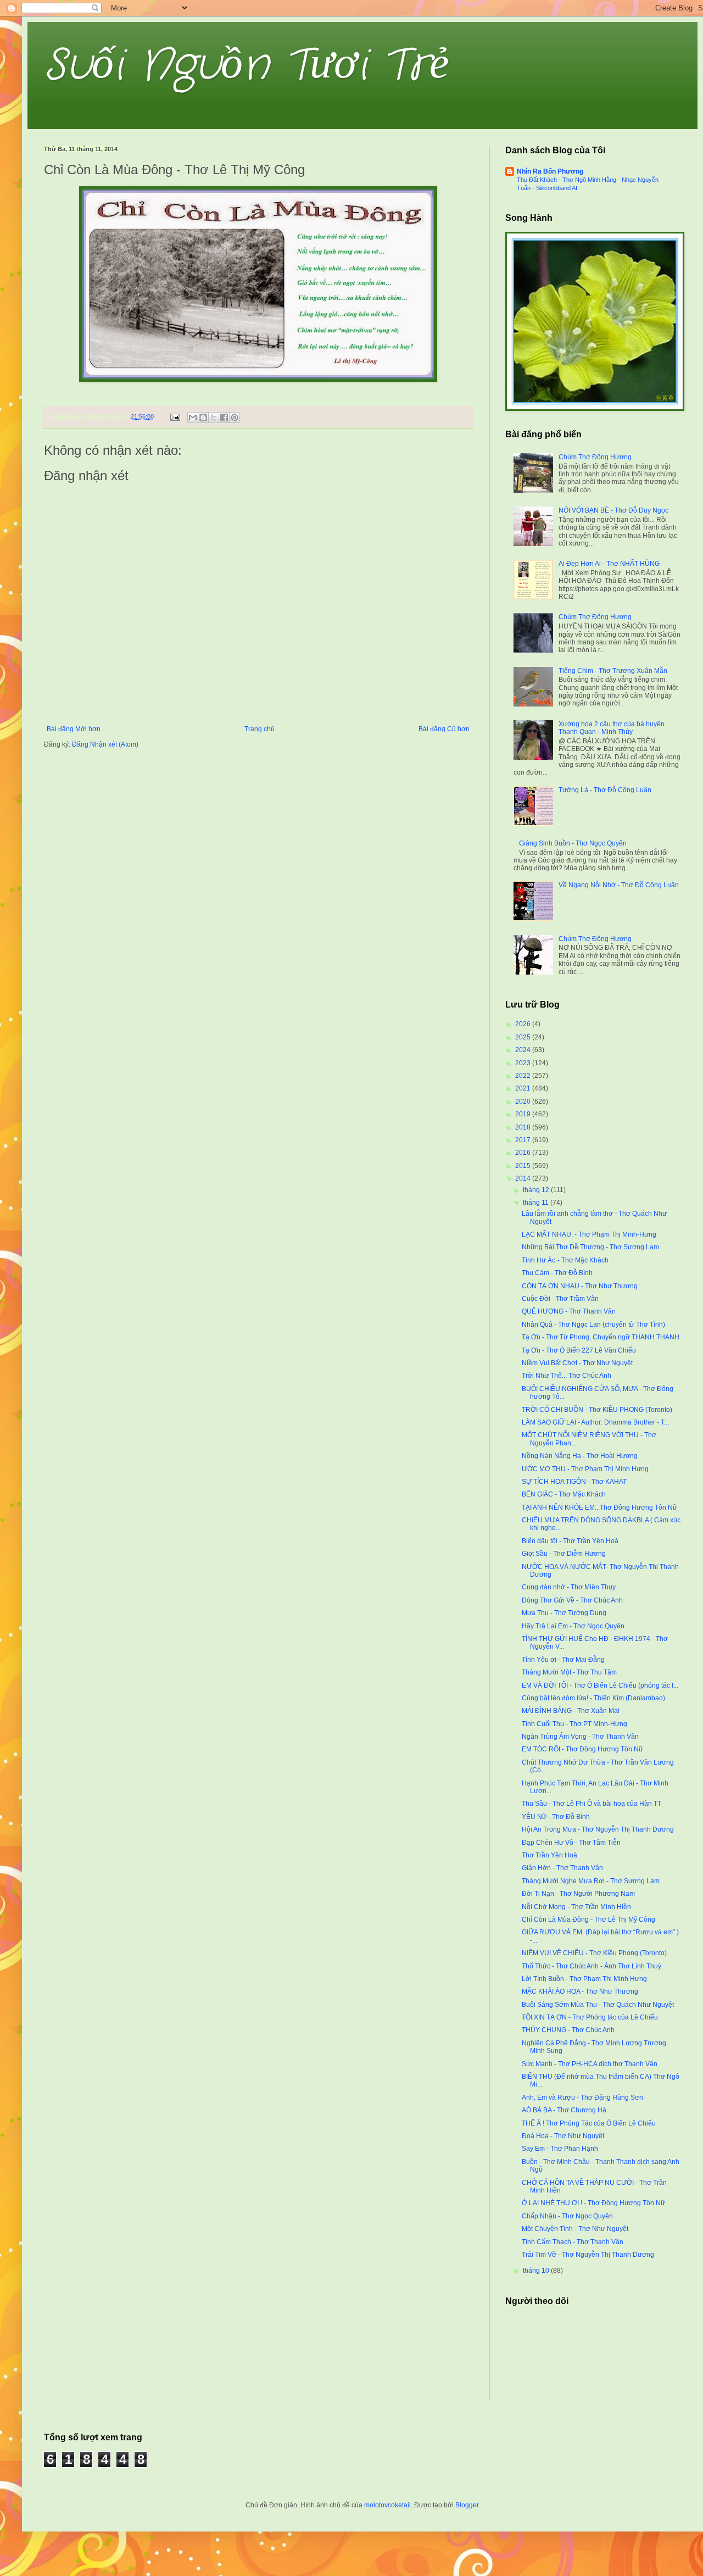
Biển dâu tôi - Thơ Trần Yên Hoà (570, 1541)
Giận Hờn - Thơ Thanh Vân (562, 1868)
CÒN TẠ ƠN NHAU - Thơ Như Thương (580, 1286)
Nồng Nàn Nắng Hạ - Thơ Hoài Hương (580, 1456)
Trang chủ (260, 729)
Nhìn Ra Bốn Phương (550, 171)
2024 (524, 1050)
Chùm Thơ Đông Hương (595, 457)
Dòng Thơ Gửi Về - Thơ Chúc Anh (572, 1600)
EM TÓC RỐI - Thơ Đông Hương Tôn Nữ (582, 1749)
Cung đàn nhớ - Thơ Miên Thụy (569, 1587)
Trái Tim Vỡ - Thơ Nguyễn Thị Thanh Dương (588, 2255)
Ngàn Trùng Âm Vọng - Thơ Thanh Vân (580, 1737)
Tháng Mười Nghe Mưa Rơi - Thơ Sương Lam (591, 1881)
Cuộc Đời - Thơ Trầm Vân (560, 1299)
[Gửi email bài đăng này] (193, 418)
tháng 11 (537, 1203)
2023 (524, 1063)
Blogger (467, 2505)
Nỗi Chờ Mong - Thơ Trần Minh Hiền (576, 1907)
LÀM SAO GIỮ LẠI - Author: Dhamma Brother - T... (595, 1422)
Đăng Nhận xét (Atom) (105, 744)
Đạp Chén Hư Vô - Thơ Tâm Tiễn (571, 1843)
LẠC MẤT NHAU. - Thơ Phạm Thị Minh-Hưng (589, 1234)
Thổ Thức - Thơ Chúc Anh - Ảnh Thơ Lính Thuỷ (592, 1966)
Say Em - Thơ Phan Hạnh (560, 2149)
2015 (524, 1166)
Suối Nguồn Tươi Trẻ (247, 66)
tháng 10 (537, 2271)
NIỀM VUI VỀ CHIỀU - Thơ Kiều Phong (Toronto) (594, 1953)
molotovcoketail (387, 2505)
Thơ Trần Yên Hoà (549, 1855)
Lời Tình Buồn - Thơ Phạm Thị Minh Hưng (584, 1979)
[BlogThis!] (203, 418)
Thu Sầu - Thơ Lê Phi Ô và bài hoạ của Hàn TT (592, 1804)
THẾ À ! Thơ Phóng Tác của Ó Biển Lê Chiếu (589, 2123)
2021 (524, 1088)
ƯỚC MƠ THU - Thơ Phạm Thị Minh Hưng (585, 1469)
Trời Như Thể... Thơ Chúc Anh (567, 1376)
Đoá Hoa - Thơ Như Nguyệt (563, 2136)
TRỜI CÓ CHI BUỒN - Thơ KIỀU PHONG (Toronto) (597, 1410)
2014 (524, 1178)
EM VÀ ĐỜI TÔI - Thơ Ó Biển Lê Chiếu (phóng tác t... (600, 1685)
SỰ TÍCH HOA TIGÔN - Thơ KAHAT (574, 1482)
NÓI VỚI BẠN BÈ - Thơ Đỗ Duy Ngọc (613, 510)
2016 (524, 1153)
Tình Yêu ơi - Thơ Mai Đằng (563, 1660)
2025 (524, 1037)
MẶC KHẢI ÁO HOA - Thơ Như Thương (580, 1991)
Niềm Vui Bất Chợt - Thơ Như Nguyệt (577, 1363)
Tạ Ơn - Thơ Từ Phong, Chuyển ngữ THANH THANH (601, 1337)
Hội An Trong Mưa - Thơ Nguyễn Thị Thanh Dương (598, 1829)
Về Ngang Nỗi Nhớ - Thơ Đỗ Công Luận (619, 885)
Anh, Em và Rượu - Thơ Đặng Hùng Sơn (582, 2097)
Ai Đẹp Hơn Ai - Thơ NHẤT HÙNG (609, 564)
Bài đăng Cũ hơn (444, 729)
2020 (524, 1101)
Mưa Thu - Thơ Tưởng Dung (564, 1613)
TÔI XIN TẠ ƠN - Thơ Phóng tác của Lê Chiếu (590, 2017)
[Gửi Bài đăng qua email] (175, 416)
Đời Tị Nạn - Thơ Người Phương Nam (578, 1894)
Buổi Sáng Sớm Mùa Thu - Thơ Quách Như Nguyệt (598, 2005)
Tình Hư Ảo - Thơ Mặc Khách (565, 1260)
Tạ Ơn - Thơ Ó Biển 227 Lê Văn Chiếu (579, 1350)
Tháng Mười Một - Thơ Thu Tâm (569, 1672)
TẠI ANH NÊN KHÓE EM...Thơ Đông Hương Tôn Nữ (599, 1507)
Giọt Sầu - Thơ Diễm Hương (564, 1554)
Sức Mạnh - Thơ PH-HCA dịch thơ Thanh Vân (590, 2064)
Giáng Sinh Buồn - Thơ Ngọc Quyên (573, 843)
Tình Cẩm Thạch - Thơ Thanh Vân (573, 2242)
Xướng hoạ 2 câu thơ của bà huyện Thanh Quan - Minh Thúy (612, 728)
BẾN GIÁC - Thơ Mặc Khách (564, 1494)
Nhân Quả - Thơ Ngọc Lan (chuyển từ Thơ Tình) (593, 1325)
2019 (524, 1114)
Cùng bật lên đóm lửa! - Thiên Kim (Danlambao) (593, 1698)
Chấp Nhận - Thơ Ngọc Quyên (567, 2216)
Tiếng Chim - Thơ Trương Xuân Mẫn (613, 671)
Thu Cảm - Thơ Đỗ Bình (557, 1273)
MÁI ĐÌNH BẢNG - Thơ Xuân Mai (571, 1711)
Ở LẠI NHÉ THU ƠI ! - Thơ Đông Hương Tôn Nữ (593, 2203)
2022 (524, 1076)
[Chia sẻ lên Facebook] (224, 418)
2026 (524, 1024)
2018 (524, 1127)
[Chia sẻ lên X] (214, 418)
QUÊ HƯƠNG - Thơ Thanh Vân (569, 1311)
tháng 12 (537, 1190)
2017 (524, 1140)
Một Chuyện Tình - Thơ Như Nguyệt (575, 2229)
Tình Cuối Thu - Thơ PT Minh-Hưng (574, 1724)
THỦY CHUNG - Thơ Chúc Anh (568, 2030)
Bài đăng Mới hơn (74, 729)
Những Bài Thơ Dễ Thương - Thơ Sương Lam (590, 1247)
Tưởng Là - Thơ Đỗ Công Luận (605, 790)
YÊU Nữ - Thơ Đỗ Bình (556, 1817)
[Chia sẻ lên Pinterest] (235, 418)
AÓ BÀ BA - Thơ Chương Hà (564, 2110)
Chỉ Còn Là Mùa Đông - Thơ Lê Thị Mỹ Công (588, 1920)
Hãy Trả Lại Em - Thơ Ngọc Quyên (573, 1626)
